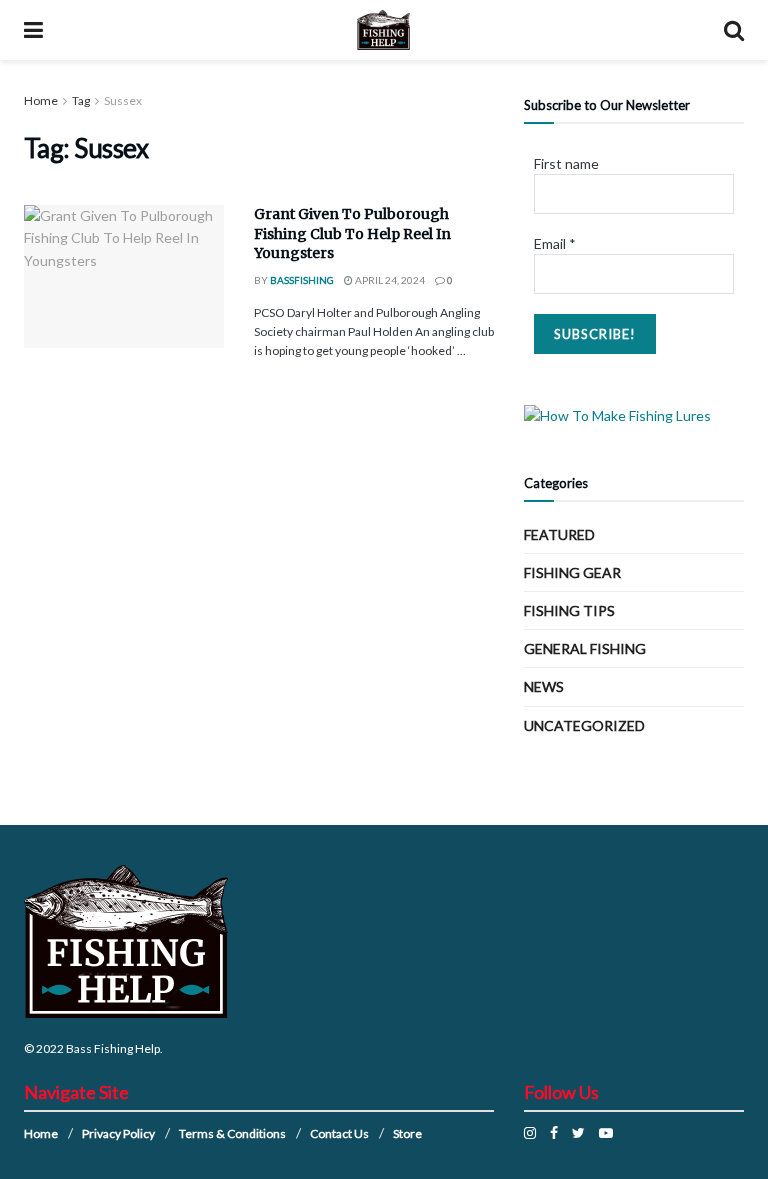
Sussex (123, 100)
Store (407, 1133)
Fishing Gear (572, 572)
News (544, 686)
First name (566, 163)
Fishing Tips (569, 610)
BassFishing (302, 280)
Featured (559, 534)
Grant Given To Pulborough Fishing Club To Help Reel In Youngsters (352, 233)
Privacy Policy (118, 1133)
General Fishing (585, 648)
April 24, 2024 (389, 280)
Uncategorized (584, 725)
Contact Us (339, 1133)
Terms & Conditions (232, 1133)
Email (555, 243)
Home (41, 100)
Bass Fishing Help (113, 1048)
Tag (81, 100)
